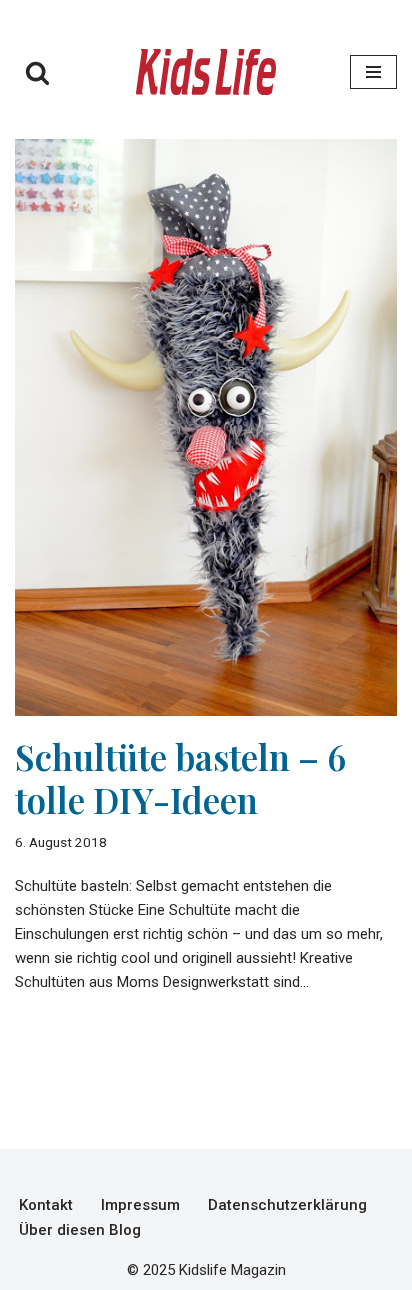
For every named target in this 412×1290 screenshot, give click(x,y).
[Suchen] (37, 72)
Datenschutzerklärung (287, 1205)
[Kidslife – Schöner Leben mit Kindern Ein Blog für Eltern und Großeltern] (206, 72)
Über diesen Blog (80, 1230)
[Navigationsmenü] (373, 72)
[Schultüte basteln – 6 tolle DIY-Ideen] (206, 427)
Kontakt (46, 1205)
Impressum (140, 1205)
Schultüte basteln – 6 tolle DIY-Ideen (180, 778)
